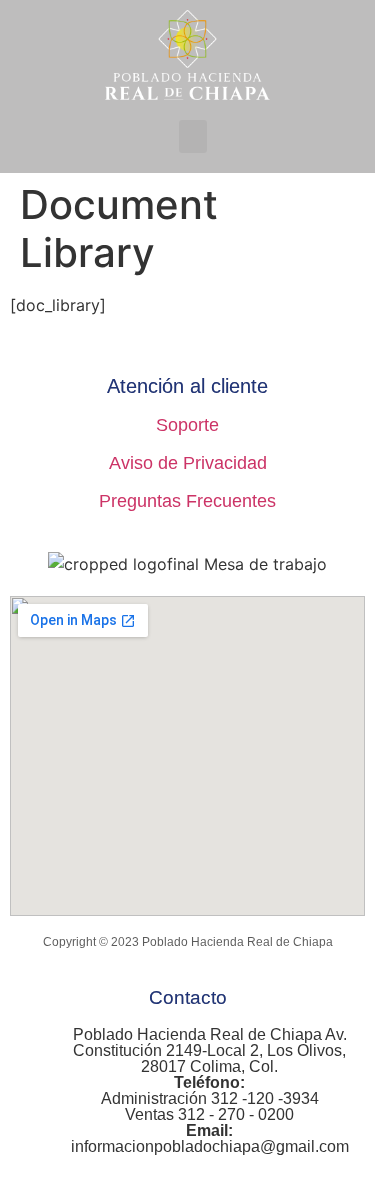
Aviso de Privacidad (188, 463)
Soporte (187, 425)
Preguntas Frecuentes (187, 501)
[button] (193, 136)
